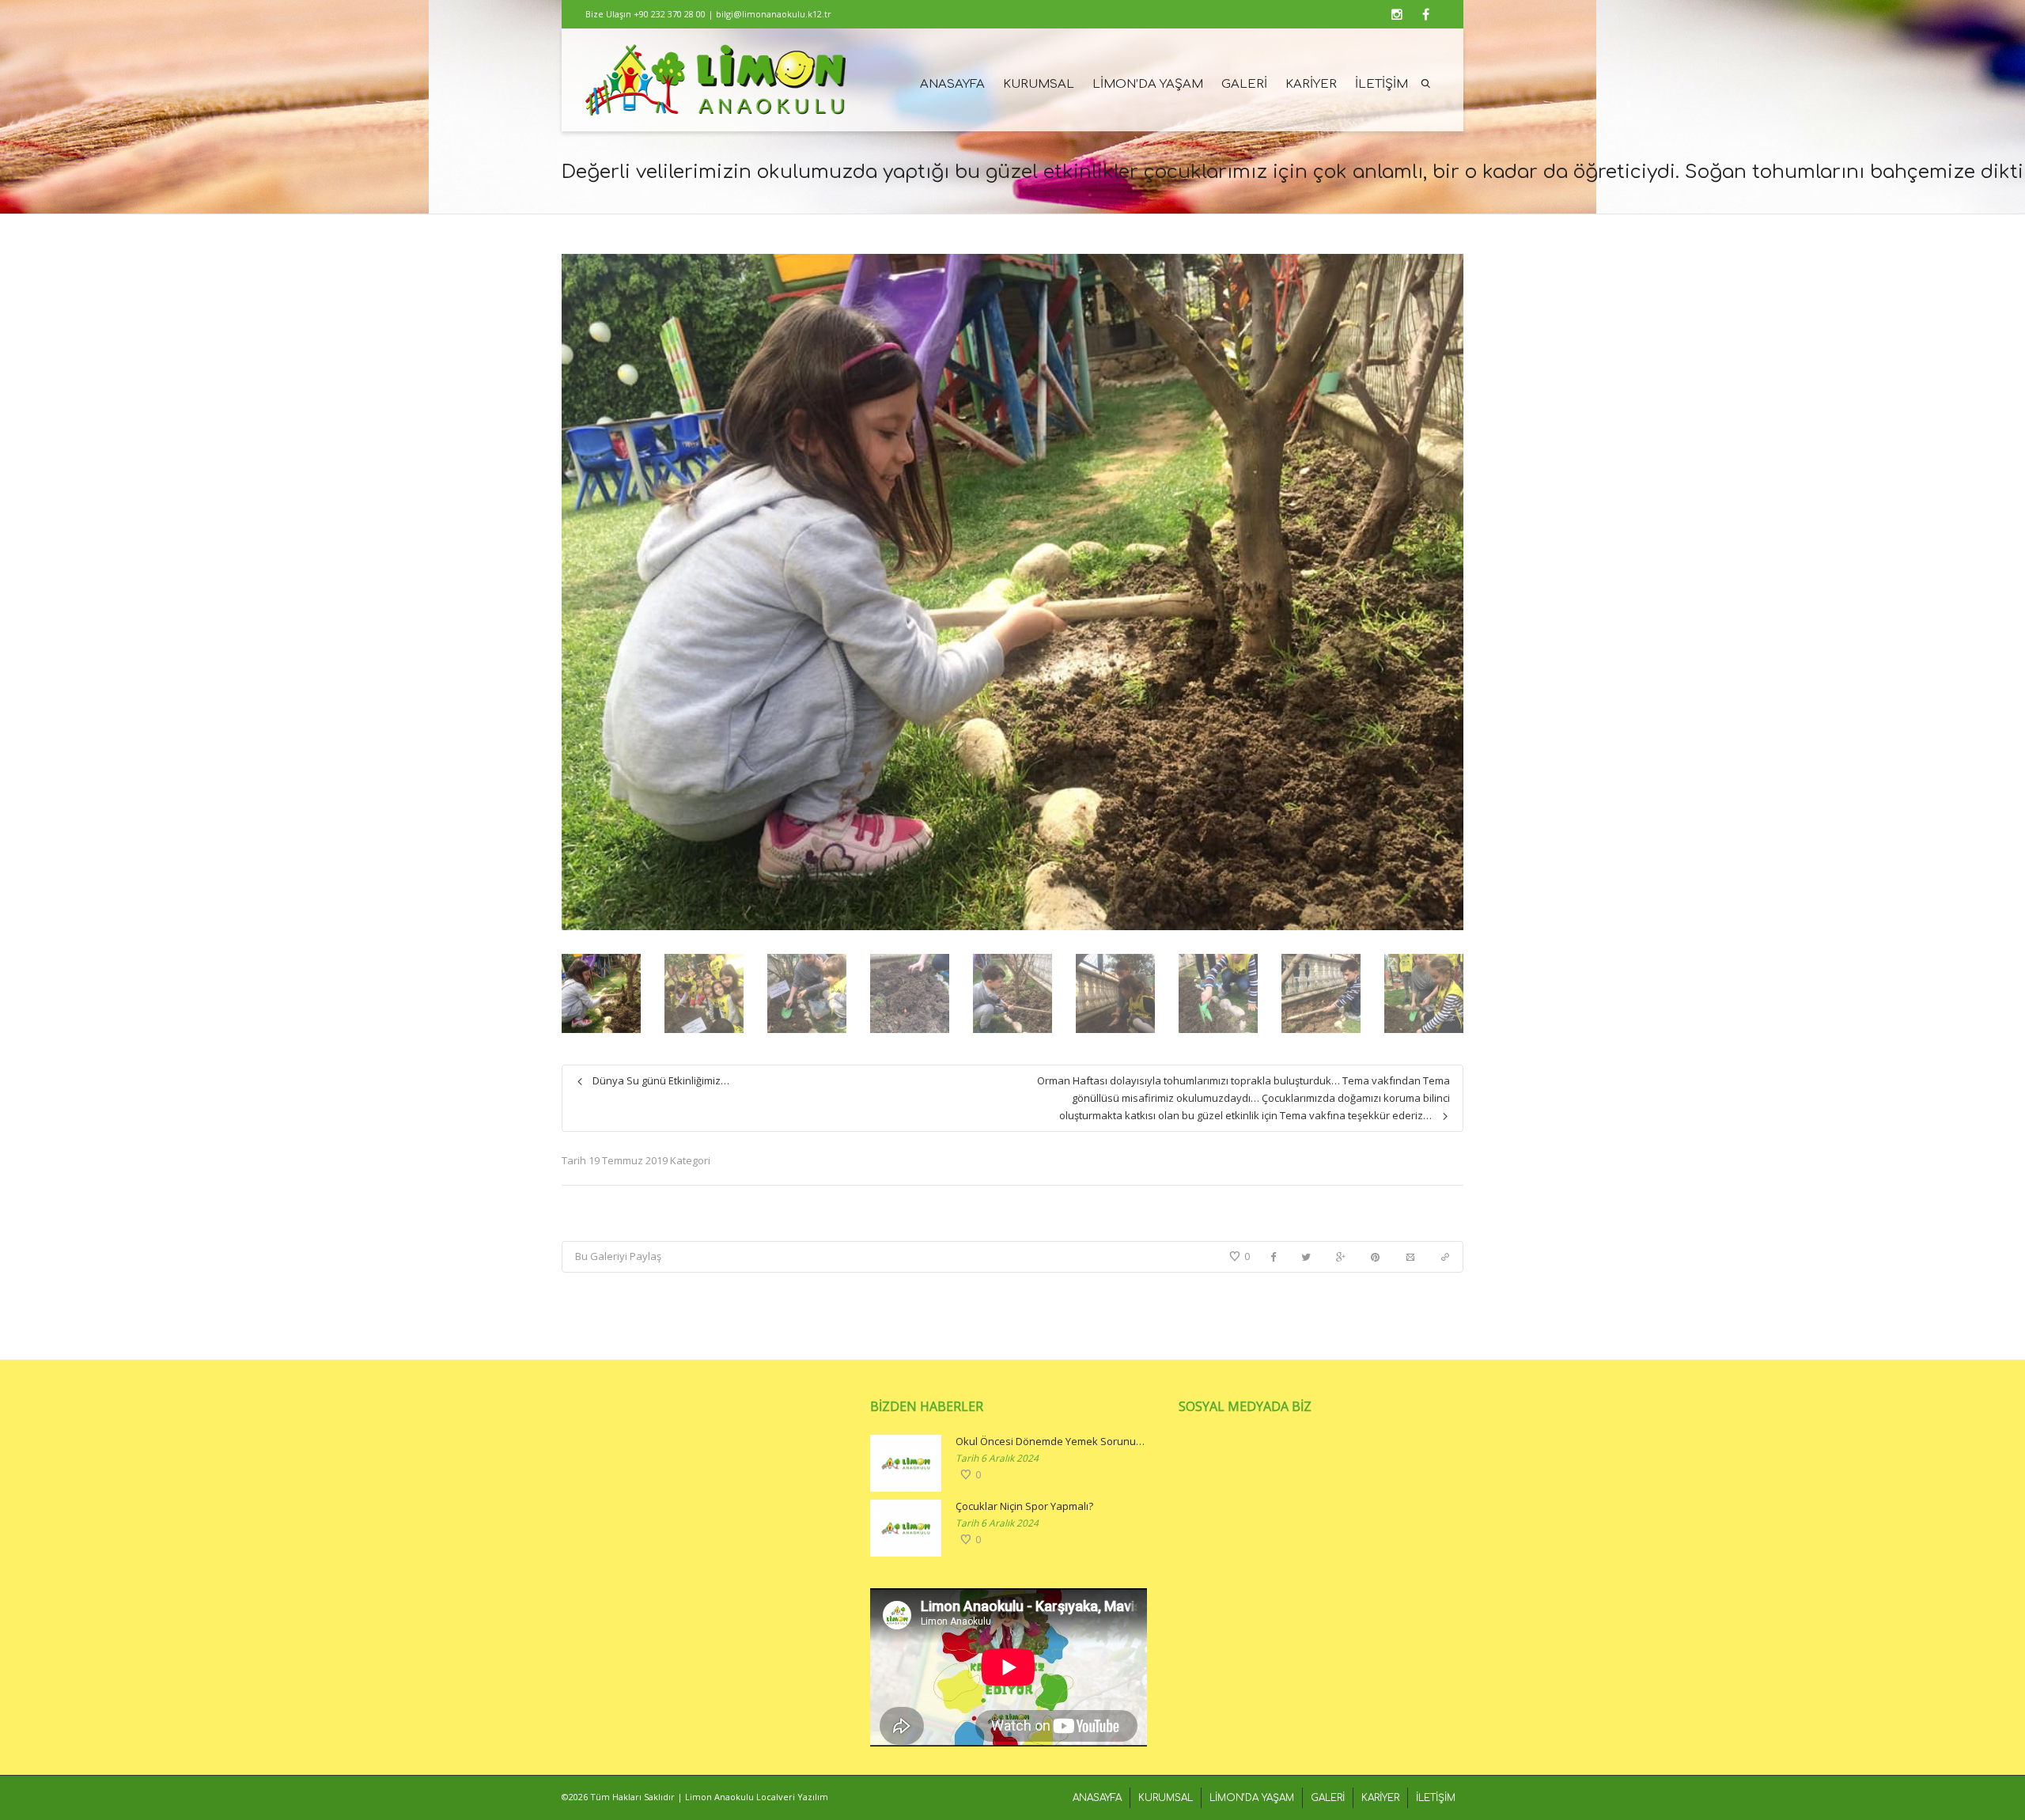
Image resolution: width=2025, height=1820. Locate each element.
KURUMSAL (1039, 84)
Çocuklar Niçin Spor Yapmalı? (1024, 1506)
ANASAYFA (952, 84)
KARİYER (1311, 84)
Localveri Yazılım (792, 1797)
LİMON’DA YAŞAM (1148, 84)
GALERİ (1244, 84)
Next (1449, 592)
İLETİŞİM (1382, 84)
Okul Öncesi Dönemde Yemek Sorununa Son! (1051, 1441)
